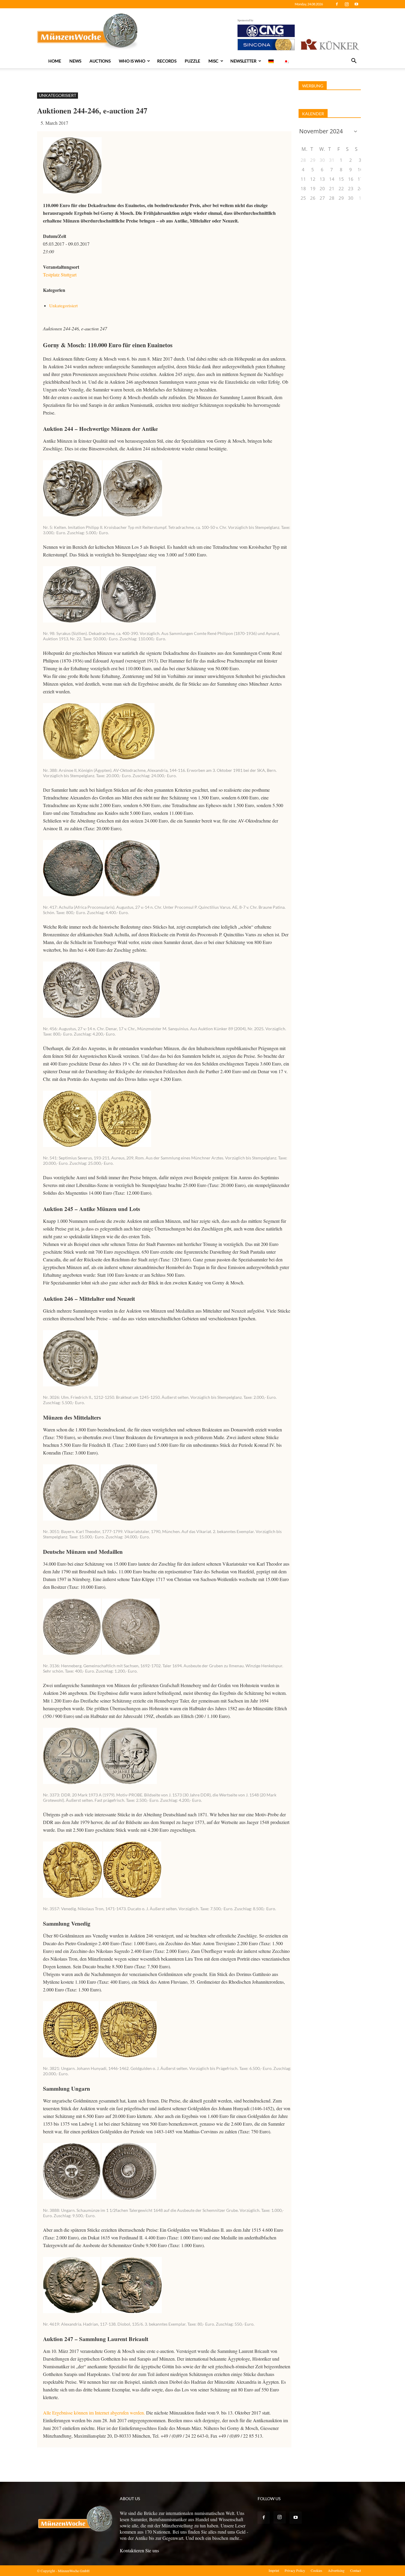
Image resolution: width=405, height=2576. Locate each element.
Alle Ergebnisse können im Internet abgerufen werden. (94, 2413)
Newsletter (243, 61)
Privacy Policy (295, 2570)
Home (55, 61)
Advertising (336, 2570)
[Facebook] (337, 4)
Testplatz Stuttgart (60, 275)
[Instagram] (347, 4)
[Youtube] (356, 4)
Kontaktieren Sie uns (139, 2550)
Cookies (316, 2570)
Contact (355, 2570)
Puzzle (192, 61)
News (75, 61)
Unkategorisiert (58, 95)
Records (167, 61)
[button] (354, 61)
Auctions (100, 61)
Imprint (274, 2570)
